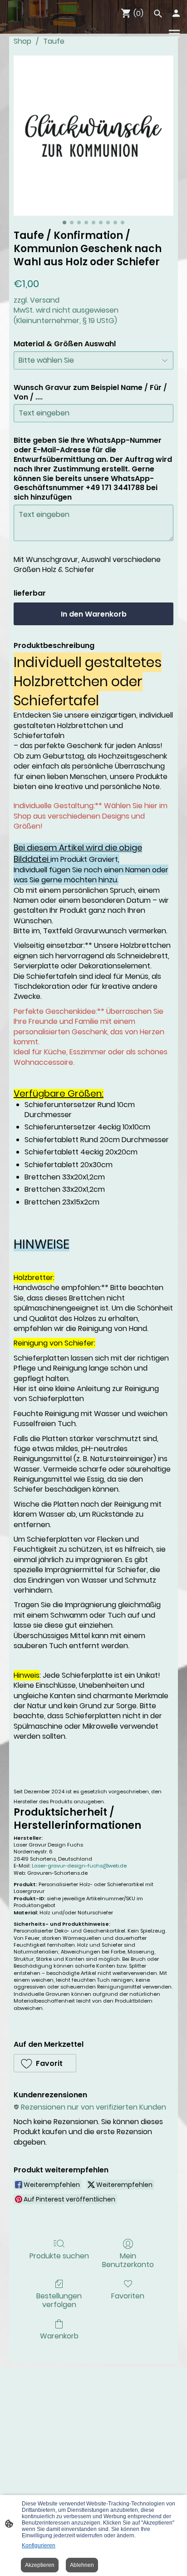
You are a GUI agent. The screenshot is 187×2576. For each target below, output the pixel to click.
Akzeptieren (40, 2565)
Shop (22, 41)
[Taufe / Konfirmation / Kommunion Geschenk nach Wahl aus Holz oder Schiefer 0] (93, 136)
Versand (45, 300)
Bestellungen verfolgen (59, 2300)
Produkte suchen (59, 2255)
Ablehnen (82, 2565)
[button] (45, 2063)
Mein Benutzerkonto (128, 2260)
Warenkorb (59, 2336)
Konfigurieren (39, 2546)
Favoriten (128, 2295)
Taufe (54, 41)
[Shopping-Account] (176, 13)
